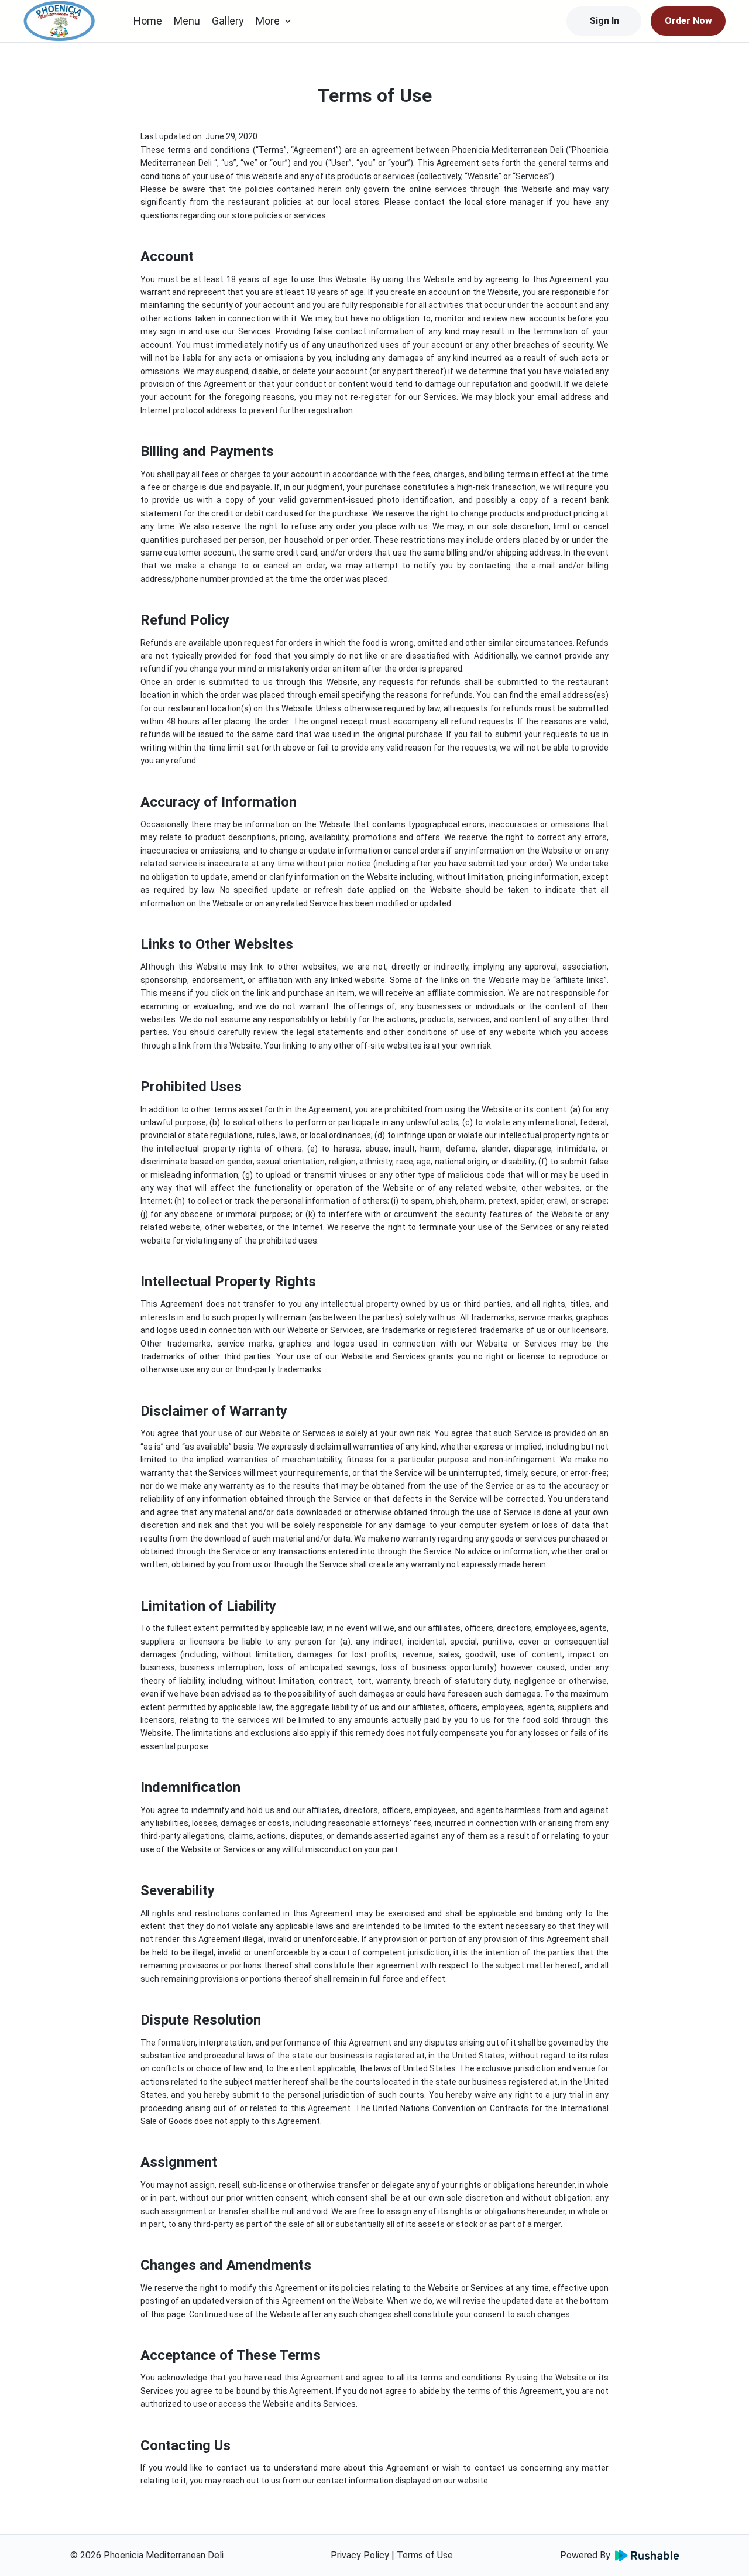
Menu (187, 21)
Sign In (604, 21)
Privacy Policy (360, 2555)
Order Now (688, 21)
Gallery (228, 21)
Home (148, 21)
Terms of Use (425, 2555)
